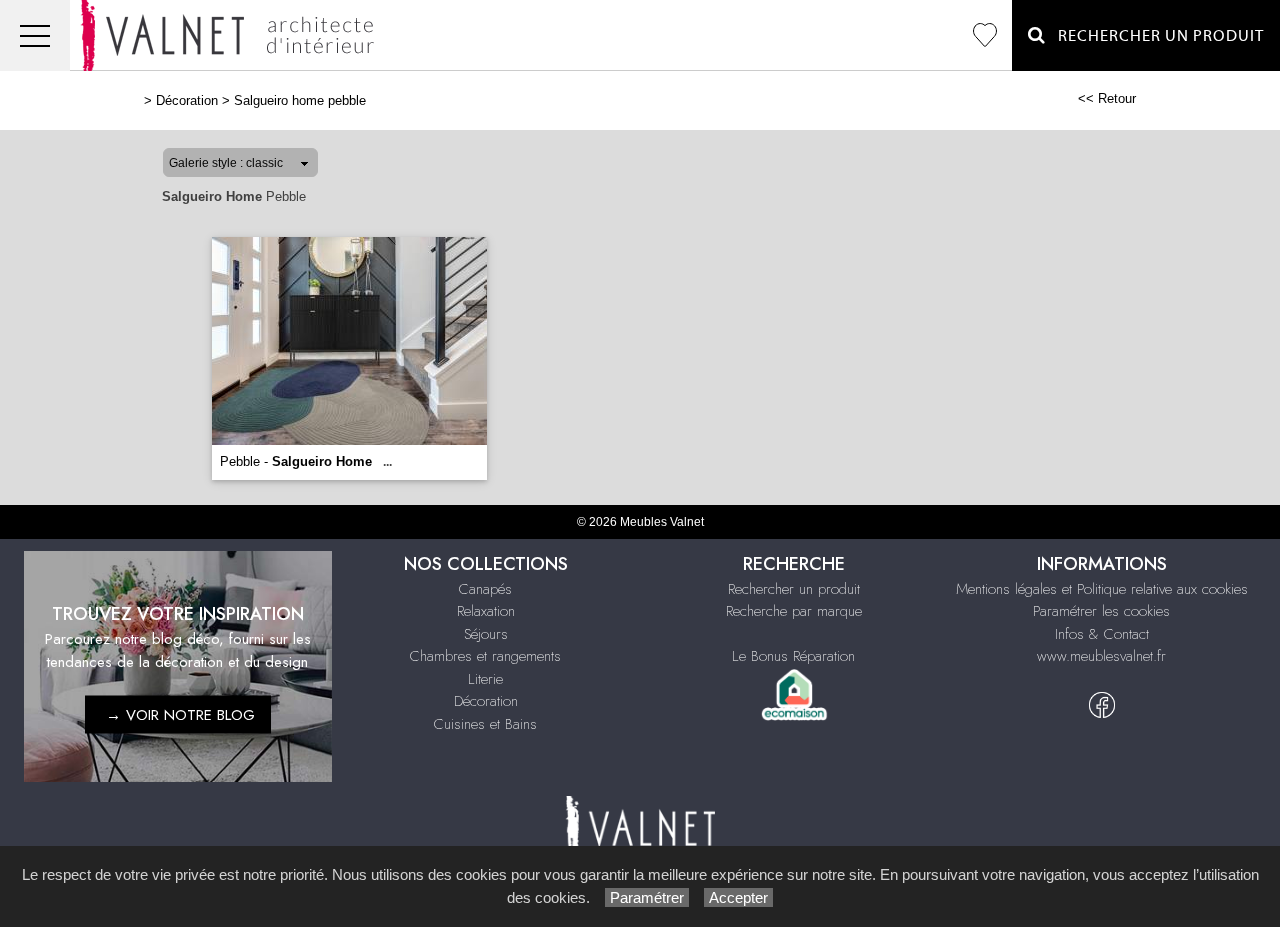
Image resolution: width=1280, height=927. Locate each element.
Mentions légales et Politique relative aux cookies (1102, 589)
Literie (485, 679)
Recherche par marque (794, 611)
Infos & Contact (1102, 634)
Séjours (486, 634)
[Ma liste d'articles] (985, 35)
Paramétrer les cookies (1101, 611)
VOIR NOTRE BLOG (190, 714)
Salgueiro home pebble (300, 100)
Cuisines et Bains (485, 724)
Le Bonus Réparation (793, 656)
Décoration (187, 100)
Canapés (485, 589)
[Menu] (35, 35)
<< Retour (1107, 98)
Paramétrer (647, 897)
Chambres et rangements (485, 656)
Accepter (738, 897)
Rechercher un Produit (1155, 36)
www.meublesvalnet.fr (1101, 656)
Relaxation (486, 611)
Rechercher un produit (794, 589)
